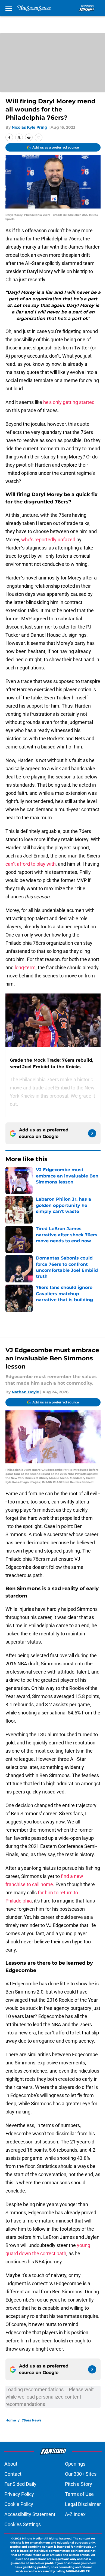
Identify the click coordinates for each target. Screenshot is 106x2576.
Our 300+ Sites (81, 2474)
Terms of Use (79, 2494)
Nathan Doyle (25, 1392)
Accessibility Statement (30, 2514)
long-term (25, 967)
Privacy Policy (19, 2494)
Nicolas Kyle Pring (29, 127)
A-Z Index (75, 2514)
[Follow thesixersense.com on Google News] (92, 1133)
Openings (75, 2464)
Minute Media (32, 2539)
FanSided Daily (20, 2484)
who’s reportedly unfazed (48, 540)
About (11, 2464)
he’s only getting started (69, 402)
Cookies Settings (23, 2524)
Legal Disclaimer (83, 2504)
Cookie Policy (19, 2504)
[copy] (39, 137)
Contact (13, 2474)
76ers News (32, 2420)
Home (11, 2420)
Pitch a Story (79, 2484)
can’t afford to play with (31, 864)
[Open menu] (9, 8)
